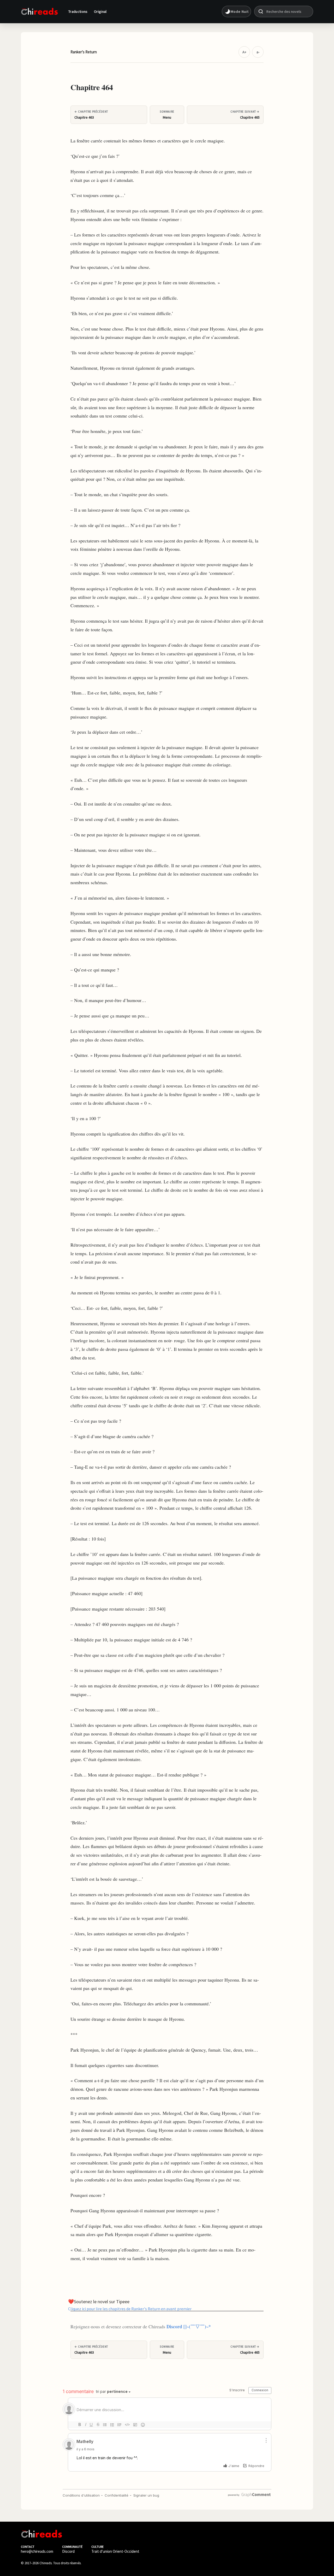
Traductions (78, 11)
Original (100, 11)
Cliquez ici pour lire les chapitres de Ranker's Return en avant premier (130, 2308)
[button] (236, 11)
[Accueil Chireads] (39, 11)
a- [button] (258, 52)
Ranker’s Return (84, 52)
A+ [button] (244, 52)
